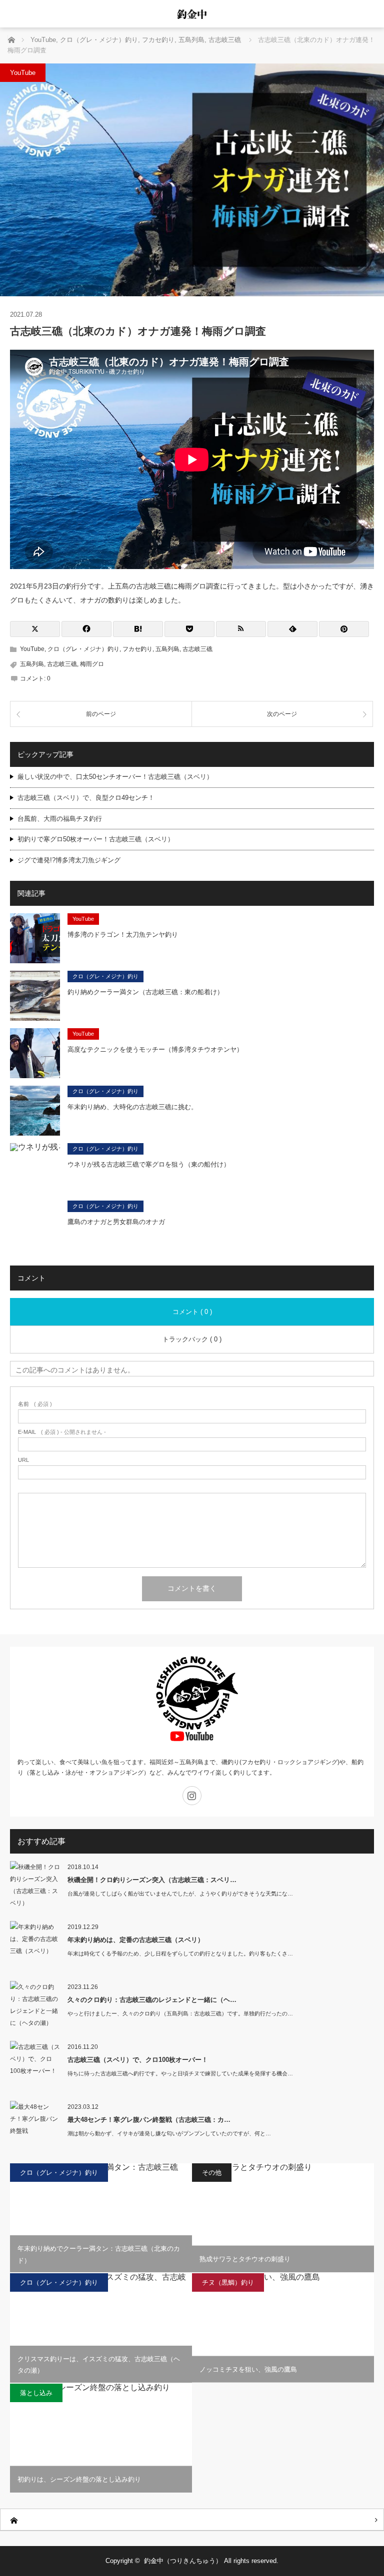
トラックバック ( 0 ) (192, 1339)
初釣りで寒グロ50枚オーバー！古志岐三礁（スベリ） (96, 839)
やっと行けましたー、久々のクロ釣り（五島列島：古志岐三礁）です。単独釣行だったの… (180, 2013)
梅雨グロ (92, 664)
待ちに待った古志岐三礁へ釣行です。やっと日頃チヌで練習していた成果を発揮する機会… (180, 2073)
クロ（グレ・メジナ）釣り (83, 649)
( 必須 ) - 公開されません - (62, 1432)
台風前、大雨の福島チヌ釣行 (60, 819)
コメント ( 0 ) (192, 1312)
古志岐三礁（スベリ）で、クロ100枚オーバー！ (138, 2060)
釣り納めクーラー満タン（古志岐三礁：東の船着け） (145, 992)
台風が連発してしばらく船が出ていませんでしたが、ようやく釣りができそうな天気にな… (180, 1894)
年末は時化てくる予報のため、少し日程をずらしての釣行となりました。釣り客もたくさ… (180, 1953)
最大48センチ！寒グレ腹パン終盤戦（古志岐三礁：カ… (149, 2120)
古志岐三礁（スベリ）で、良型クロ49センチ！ (86, 798)
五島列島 (167, 649)
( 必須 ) (35, 1404)
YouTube (23, 73)
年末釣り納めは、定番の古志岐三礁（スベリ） (136, 1940)
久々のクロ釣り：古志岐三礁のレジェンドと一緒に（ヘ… (152, 2000)
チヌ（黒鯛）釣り (228, 2282)
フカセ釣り (137, 649)
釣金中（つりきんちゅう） (183, 2561)
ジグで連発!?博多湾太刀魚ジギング (69, 860)
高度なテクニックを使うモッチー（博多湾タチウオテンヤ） (155, 1049)
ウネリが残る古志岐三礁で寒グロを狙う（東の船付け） (149, 1164)
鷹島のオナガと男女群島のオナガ (116, 1222)
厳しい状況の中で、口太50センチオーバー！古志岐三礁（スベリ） (115, 777)
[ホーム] (192, 2520)
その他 (212, 2173)
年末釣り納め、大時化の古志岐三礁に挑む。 (132, 1107)
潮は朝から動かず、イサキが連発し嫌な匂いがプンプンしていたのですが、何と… (169, 2133)
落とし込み (36, 2393)
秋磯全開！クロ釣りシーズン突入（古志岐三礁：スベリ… (152, 1880)
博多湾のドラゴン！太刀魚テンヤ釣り (123, 935)
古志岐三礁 (197, 649)
